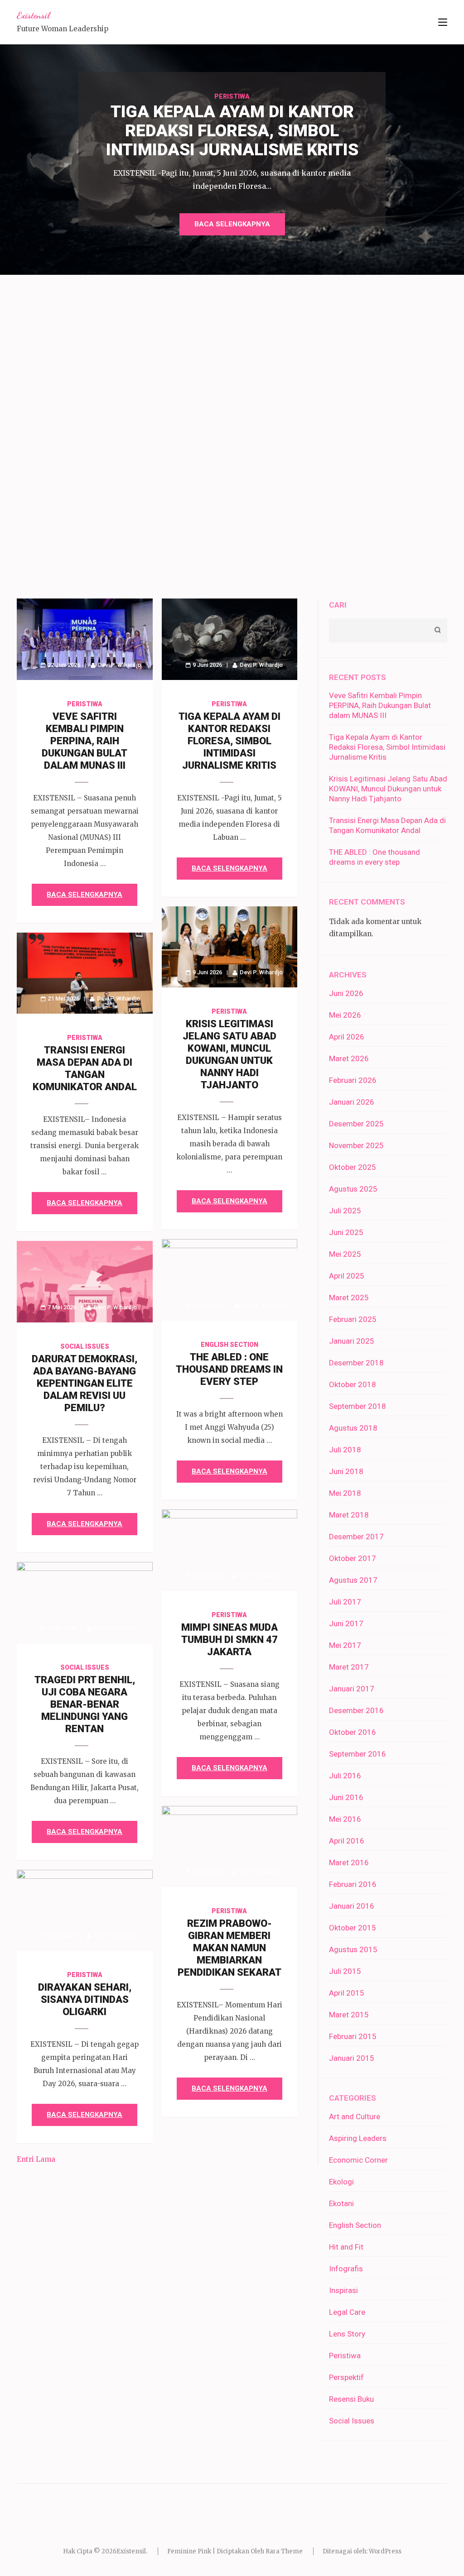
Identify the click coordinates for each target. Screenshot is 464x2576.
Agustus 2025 (353, 1189)
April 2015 (347, 1993)
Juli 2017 (345, 1602)
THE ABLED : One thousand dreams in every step (229, 1369)
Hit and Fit (346, 2247)
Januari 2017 (352, 1689)
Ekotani (341, 2203)
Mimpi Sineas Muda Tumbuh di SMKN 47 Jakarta (230, 1640)
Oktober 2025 (353, 1167)
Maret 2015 (349, 2015)
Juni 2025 (346, 1232)
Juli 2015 (345, 1971)
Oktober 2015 (353, 1928)
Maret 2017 (349, 1667)
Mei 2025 (345, 1254)
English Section (230, 1345)
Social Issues (85, 1346)
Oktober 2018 (353, 1384)
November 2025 (356, 1145)
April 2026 (347, 1037)
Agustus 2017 (353, 1580)
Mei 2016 (345, 1819)
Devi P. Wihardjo (119, 665)
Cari (338, 605)
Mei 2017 (345, 1645)
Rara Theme (284, 2551)
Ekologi (341, 2182)
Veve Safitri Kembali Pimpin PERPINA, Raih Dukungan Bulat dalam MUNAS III (85, 741)
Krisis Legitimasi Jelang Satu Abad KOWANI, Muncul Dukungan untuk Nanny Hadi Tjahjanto (388, 789)
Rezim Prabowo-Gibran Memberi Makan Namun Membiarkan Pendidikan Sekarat (230, 1948)
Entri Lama (36, 2159)
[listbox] (232, 313)
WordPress (385, 2551)
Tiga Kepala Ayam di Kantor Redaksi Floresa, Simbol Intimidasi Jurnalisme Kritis (230, 741)
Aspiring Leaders (358, 2138)
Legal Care (347, 2312)
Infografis (346, 2269)
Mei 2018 (345, 1493)
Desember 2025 (356, 1124)
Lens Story (347, 2334)
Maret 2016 (349, 1863)
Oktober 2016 (353, 1732)
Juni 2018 (346, 1471)
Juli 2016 (345, 1776)
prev (45, 313)
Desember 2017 (356, 1537)
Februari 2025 (353, 1319)
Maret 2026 (349, 1058)
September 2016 (358, 1754)
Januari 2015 (352, 2058)
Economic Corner (358, 2160)
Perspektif (346, 2377)
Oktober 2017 (353, 1558)
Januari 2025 (352, 1341)
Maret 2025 (349, 1298)
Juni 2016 (346, 1797)
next (421, 313)
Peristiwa (232, 96)
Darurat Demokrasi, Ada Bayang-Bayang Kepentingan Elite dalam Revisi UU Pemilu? (85, 1383)
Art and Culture (355, 2116)
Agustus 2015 (353, 1949)
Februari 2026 (353, 1080)
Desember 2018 (356, 1363)
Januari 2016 (352, 1906)
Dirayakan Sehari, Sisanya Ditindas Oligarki (85, 1999)
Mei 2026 (345, 1015)
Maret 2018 (349, 1515)
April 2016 (347, 1841)
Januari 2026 (352, 1102)
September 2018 (358, 1406)
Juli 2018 (345, 1450)
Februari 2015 (353, 2036)
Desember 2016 (356, 1710)
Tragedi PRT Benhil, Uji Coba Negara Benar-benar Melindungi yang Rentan (85, 1704)
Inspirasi (343, 2290)
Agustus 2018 (353, 1428)
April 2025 (347, 1276)
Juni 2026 (346, 993)
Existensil (33, 15)
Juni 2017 (346, 1623)
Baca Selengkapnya (232, 224)
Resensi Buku (351, 2399)
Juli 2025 (345, 1211)
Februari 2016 (353, 1884)
